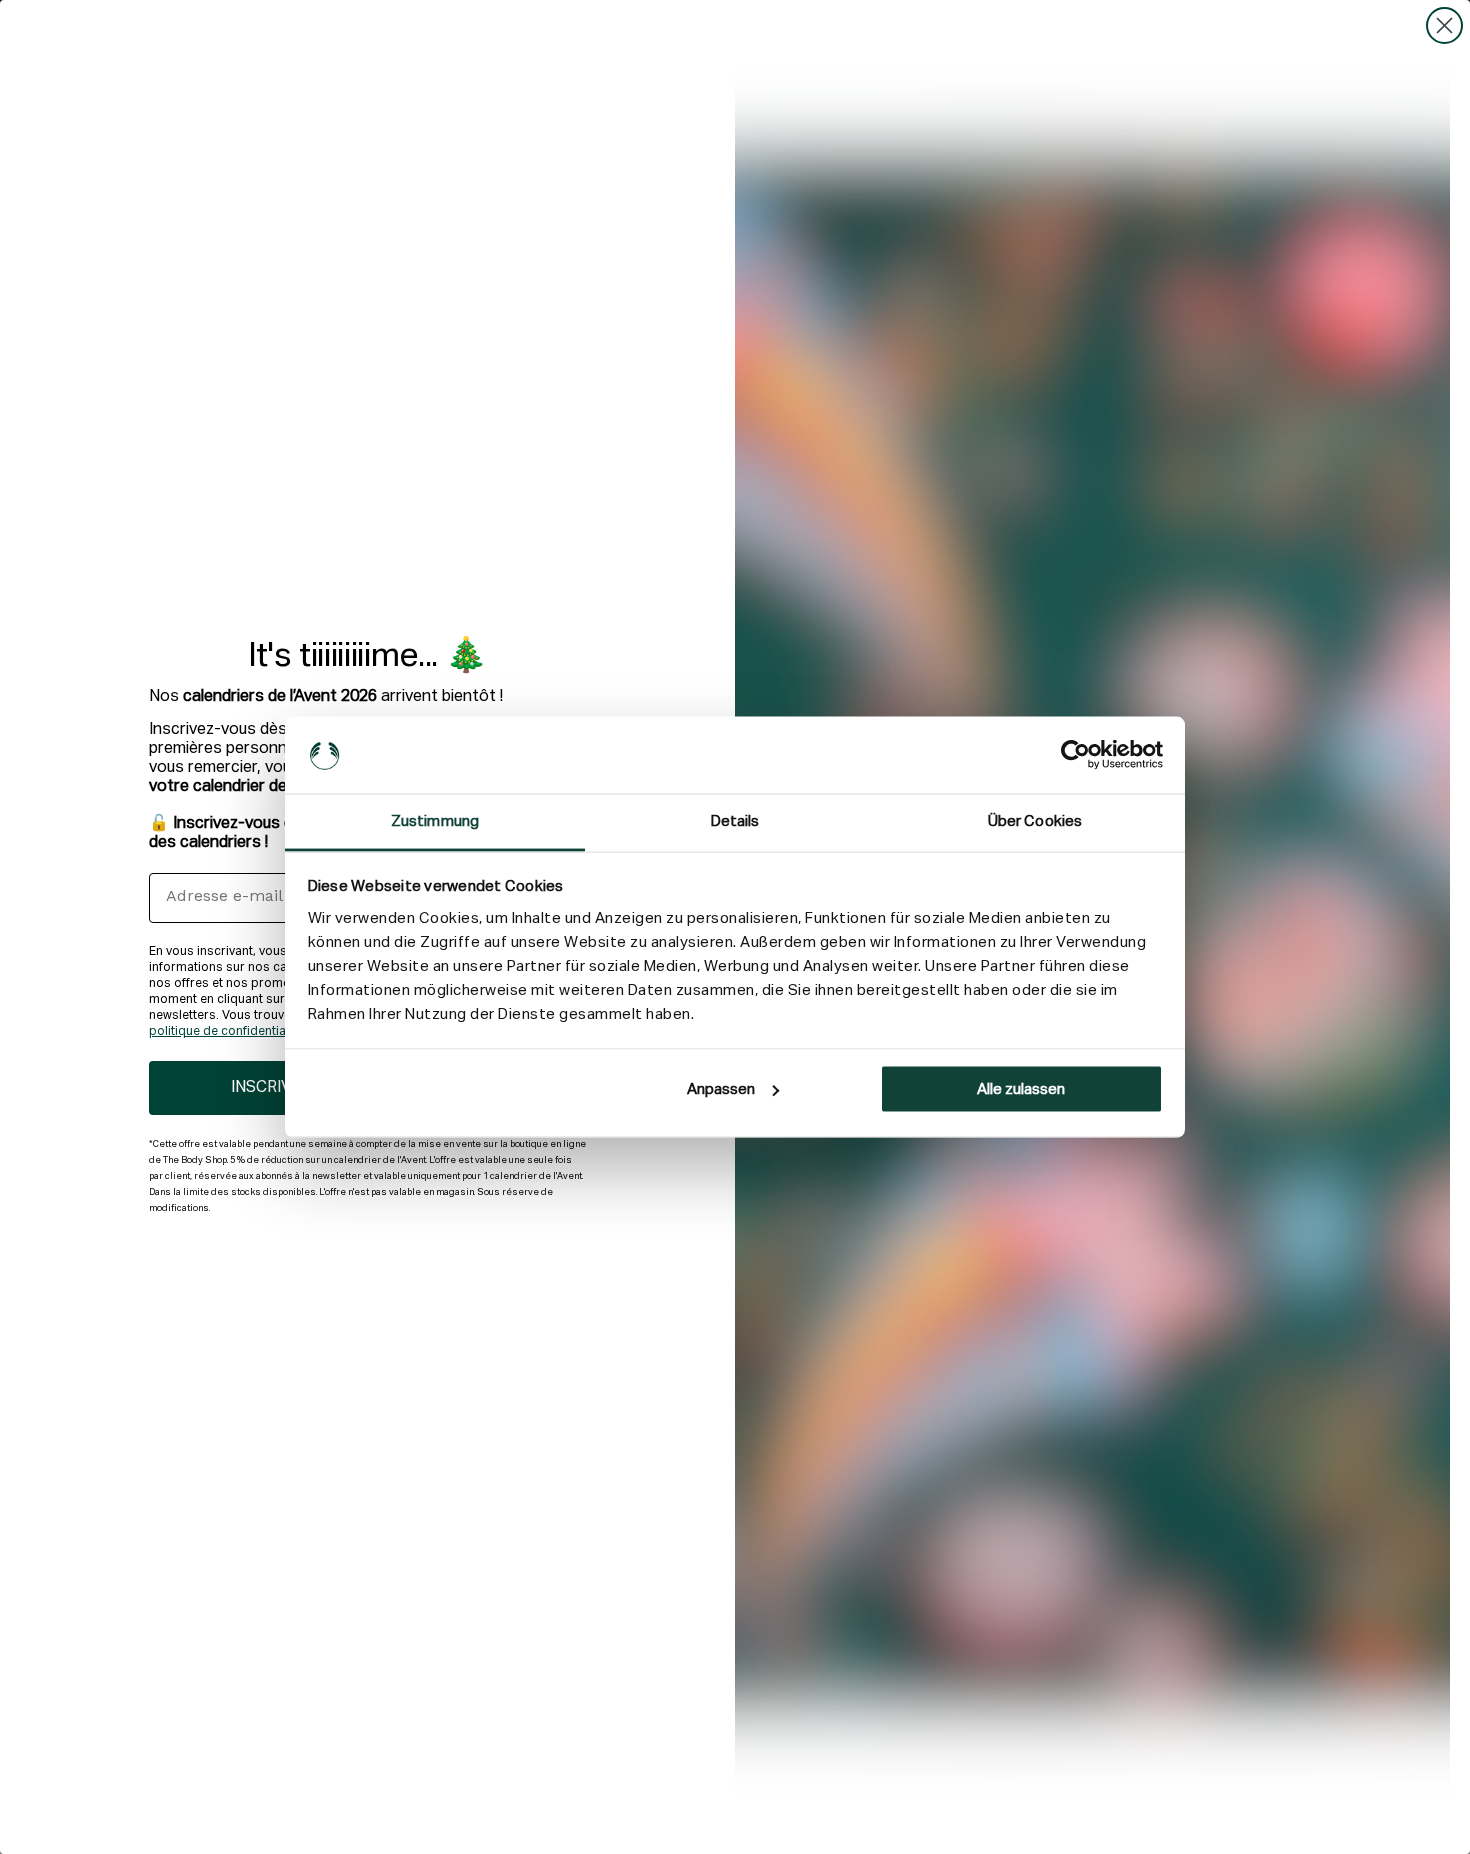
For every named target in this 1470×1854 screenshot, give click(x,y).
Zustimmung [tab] (435, 820)
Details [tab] (735, 820)
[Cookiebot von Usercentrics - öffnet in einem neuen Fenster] (1075, 755)
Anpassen (721, 1089)
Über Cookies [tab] (1035, 820)
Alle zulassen (1021, 1089)
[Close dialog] (1444, 25)
